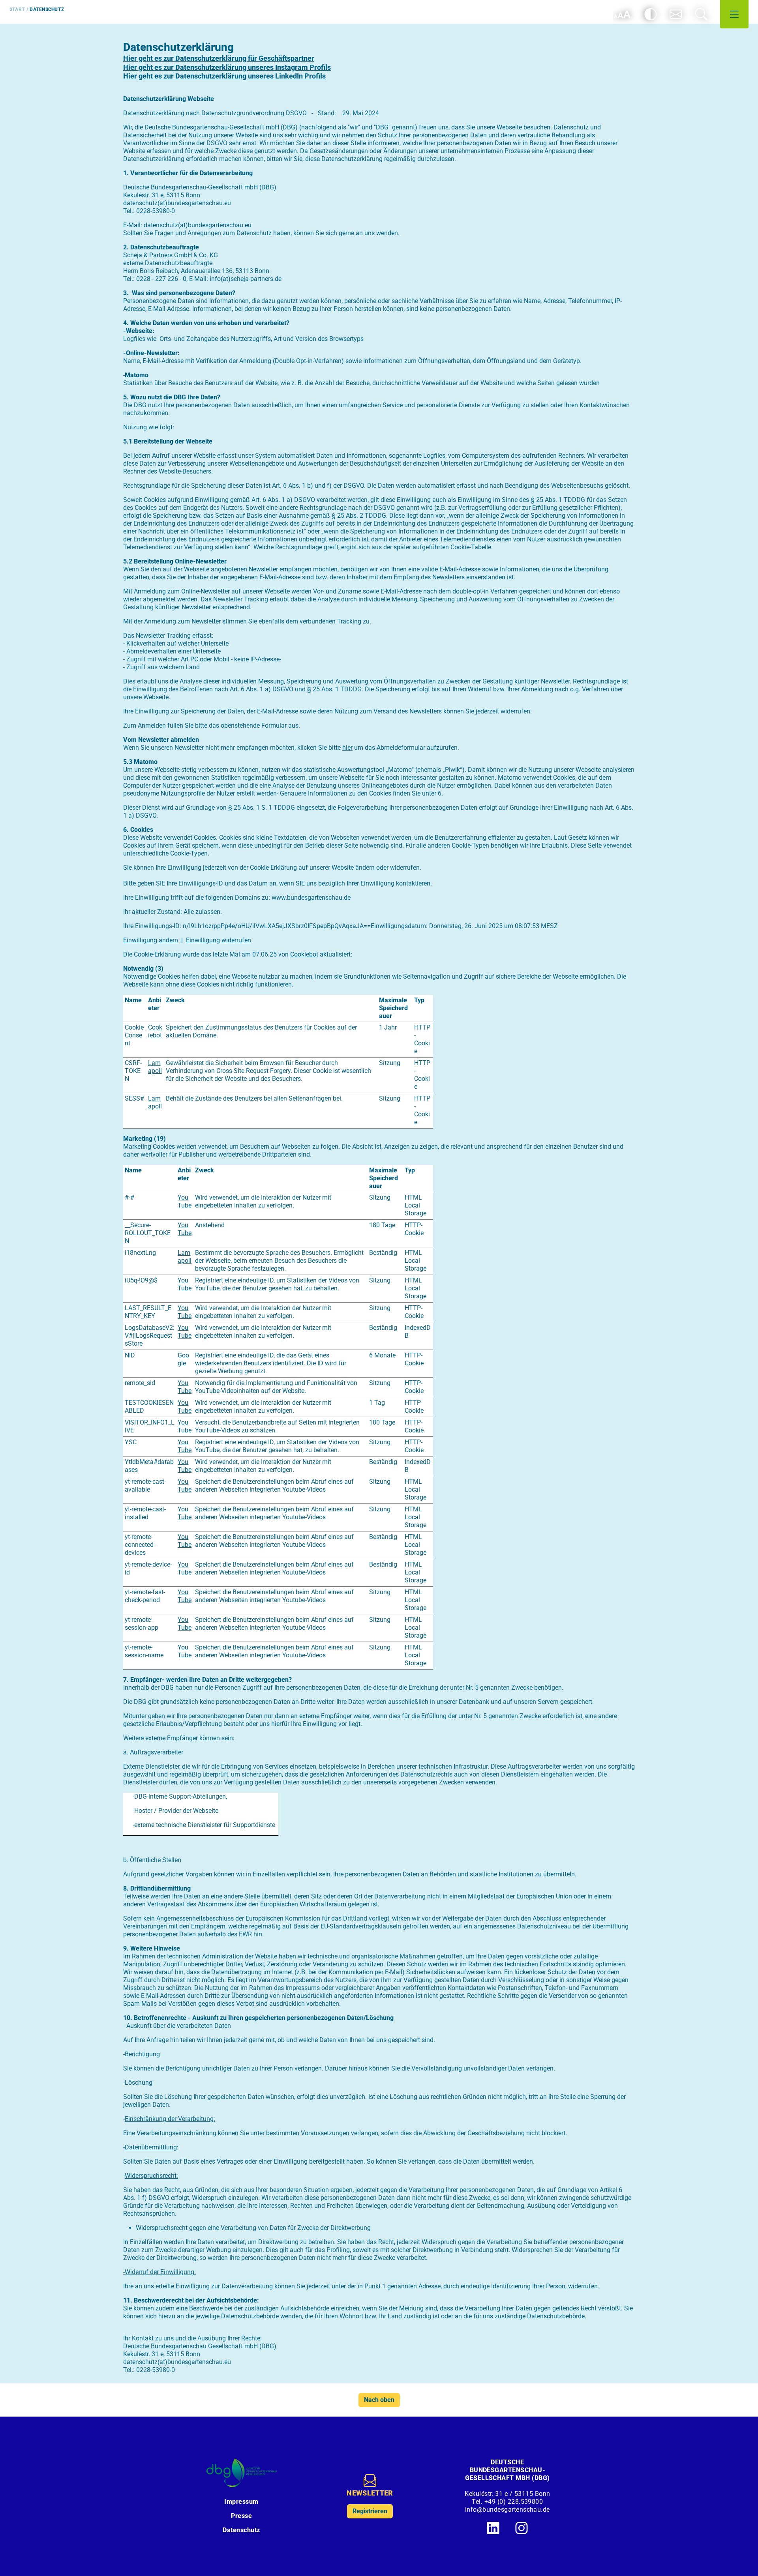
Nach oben (379, 2400)
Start (17, 9)
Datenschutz (241, 2530)
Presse (241, 2516)
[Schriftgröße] (622, 14)
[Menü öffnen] (734, 14)
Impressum (241, 2502)
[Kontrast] (651, 14)
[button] (676, 14)
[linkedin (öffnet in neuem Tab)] (493, 2528)
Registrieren (370, 2511)
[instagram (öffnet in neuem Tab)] (522, 2528)
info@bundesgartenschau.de (508, 2510)
